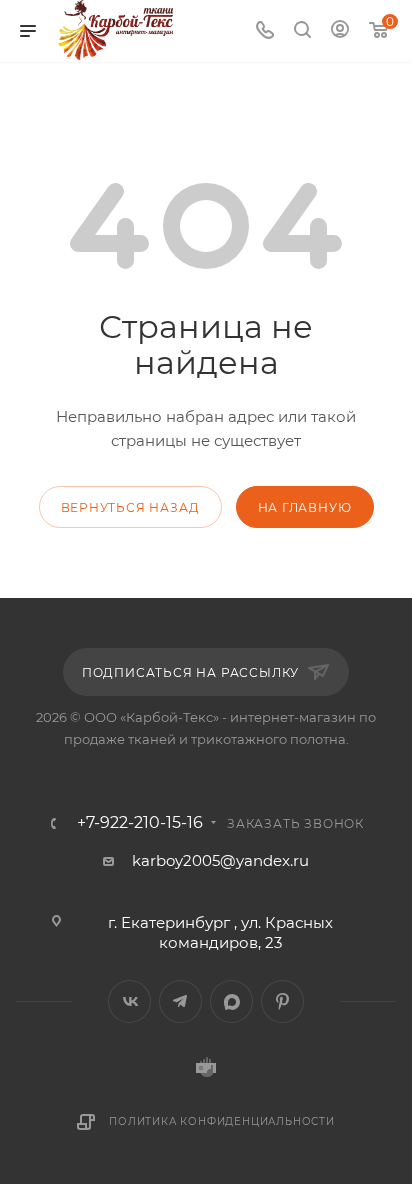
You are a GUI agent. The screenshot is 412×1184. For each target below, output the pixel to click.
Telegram (180, 1001)
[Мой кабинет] (340, 31)
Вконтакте (129, 1001)
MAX (231, 1001)
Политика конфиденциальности (222, 1121)
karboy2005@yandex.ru (220, 860)
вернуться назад (130, 507)
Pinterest (282, 1001)
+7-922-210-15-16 (140, 823)
